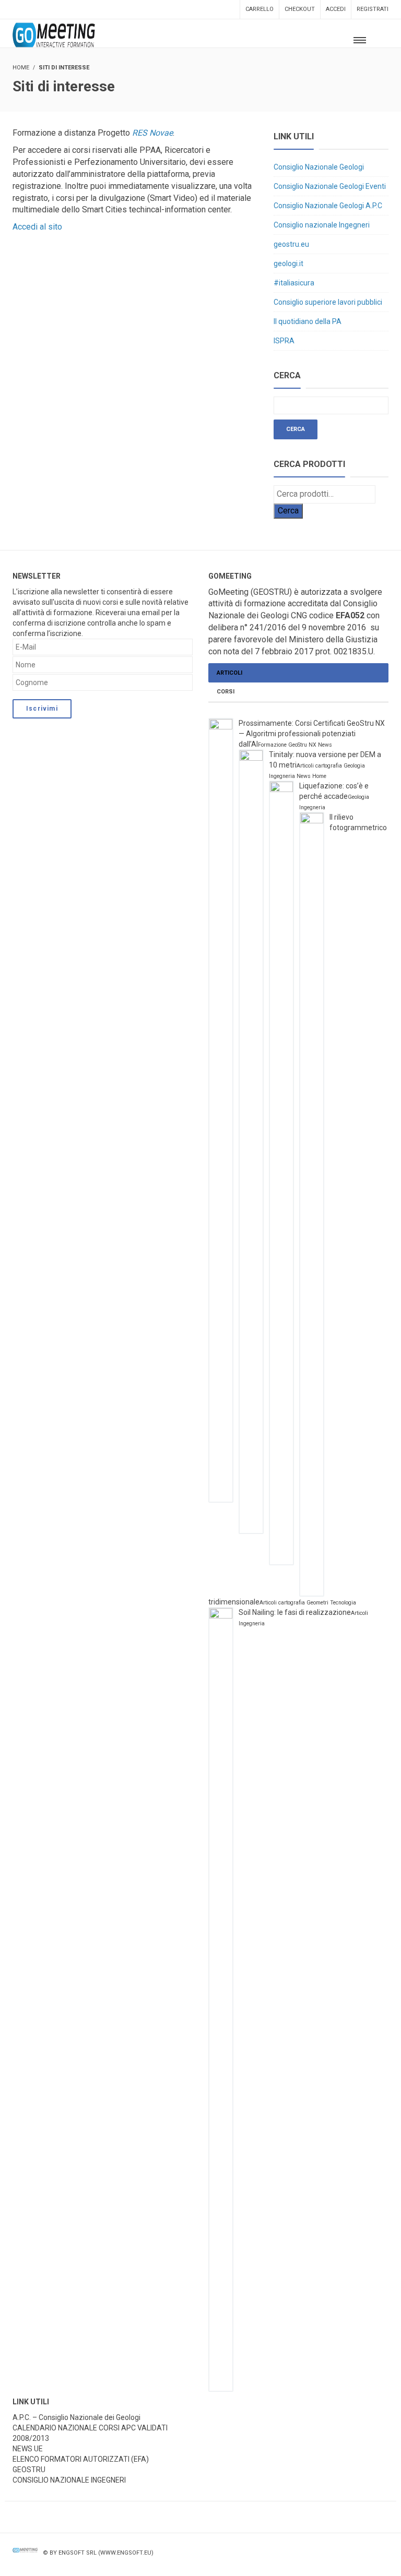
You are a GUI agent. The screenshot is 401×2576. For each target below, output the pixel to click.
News (325, 745)
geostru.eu (291, 244)
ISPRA (284, 341)
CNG (299, 615)
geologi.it (288, 263)
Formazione (272, 745)
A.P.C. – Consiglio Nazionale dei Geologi (76, 2417)
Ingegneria (282, 776)
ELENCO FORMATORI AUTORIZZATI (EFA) (81, 2459)
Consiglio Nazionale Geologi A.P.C (328, 206)
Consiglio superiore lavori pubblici (328, 302)
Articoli (229, 673)
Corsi (226, 692)
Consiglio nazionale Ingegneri (322, 225)
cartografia (329, 766)
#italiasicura (294, 283)
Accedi (336, 9)
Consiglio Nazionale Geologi (319, 167)
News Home (311, 776)
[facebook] (340, 2561)
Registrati (373, 9)
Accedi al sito (37, 227)
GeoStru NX (302, 745)
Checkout (300, 9)
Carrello (260, 9)
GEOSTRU (29, 2470)
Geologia (354, 766)
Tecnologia (343, 1603)
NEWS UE (28, 2449)
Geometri (317, 1603)
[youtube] (362, 2561)
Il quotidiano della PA (308, 321)
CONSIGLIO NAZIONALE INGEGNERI (69, 2480)
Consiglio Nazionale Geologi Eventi (330, 186)
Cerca (288, 511)
